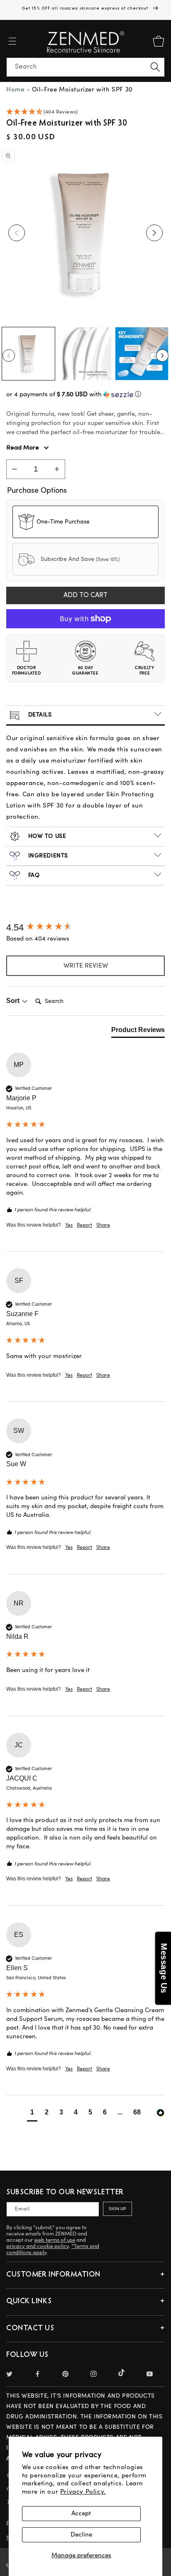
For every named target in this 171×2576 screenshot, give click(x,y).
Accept (81, 2513)
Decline (81, 2535)
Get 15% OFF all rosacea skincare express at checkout (86, 8)
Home (15, 90)
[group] (85, 928)
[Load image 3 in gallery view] (142, 354)
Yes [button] (69, 1225)
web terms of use (55, 2240)
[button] (12, 41)
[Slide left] (17, 233)
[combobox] (85, 67)
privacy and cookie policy (38, 2246)
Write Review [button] (86, 966)
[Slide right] (154, 233)
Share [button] (103, 1225)
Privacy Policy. (83, 2492)
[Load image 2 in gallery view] (85, 354)
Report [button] (84, 1225)
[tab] (138, 1032)
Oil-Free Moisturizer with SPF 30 (82, 90)
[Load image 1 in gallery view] (28, 354)
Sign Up (117, 2209)
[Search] (155, 67)
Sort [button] (14, 1001)
